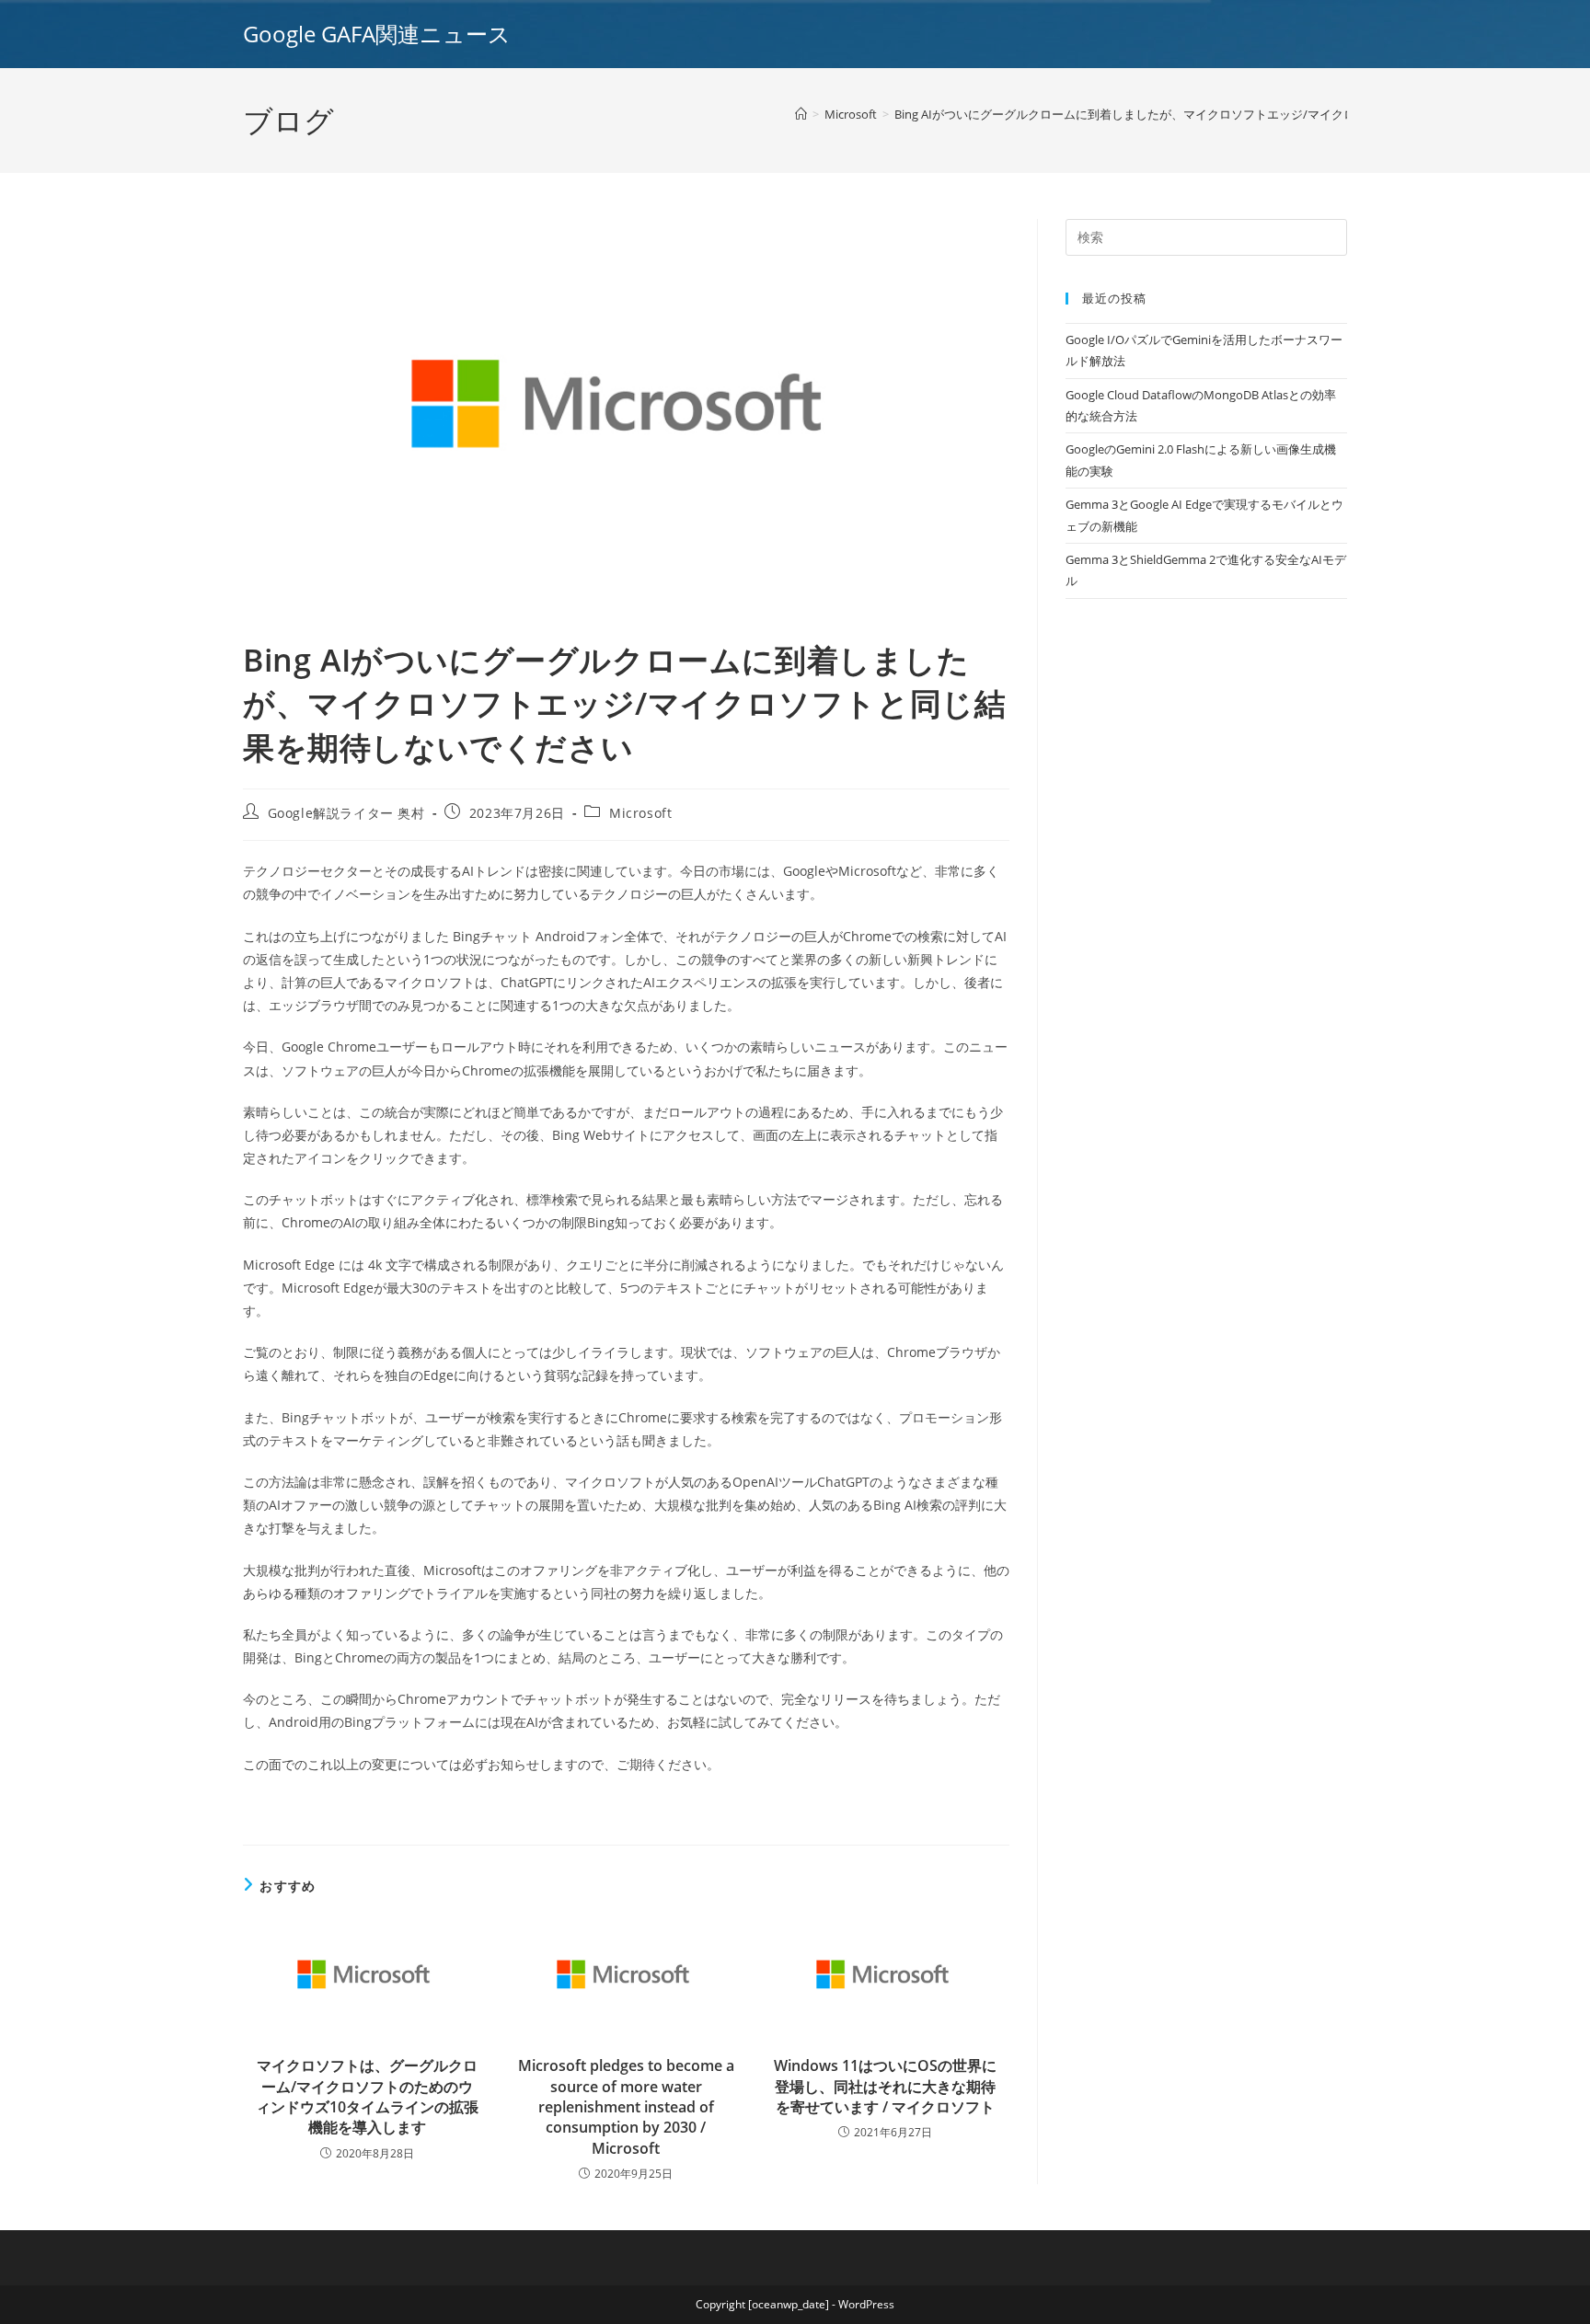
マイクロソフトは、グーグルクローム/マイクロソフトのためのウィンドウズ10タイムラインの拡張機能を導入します (367, 2096)
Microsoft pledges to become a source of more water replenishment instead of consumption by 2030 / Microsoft (626, 2107)
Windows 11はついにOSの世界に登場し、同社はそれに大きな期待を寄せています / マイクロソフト (885, 2086)
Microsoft (640, 813)
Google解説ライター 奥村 (346, 813)
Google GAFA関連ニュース (377, 34)
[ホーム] (801, 114)
